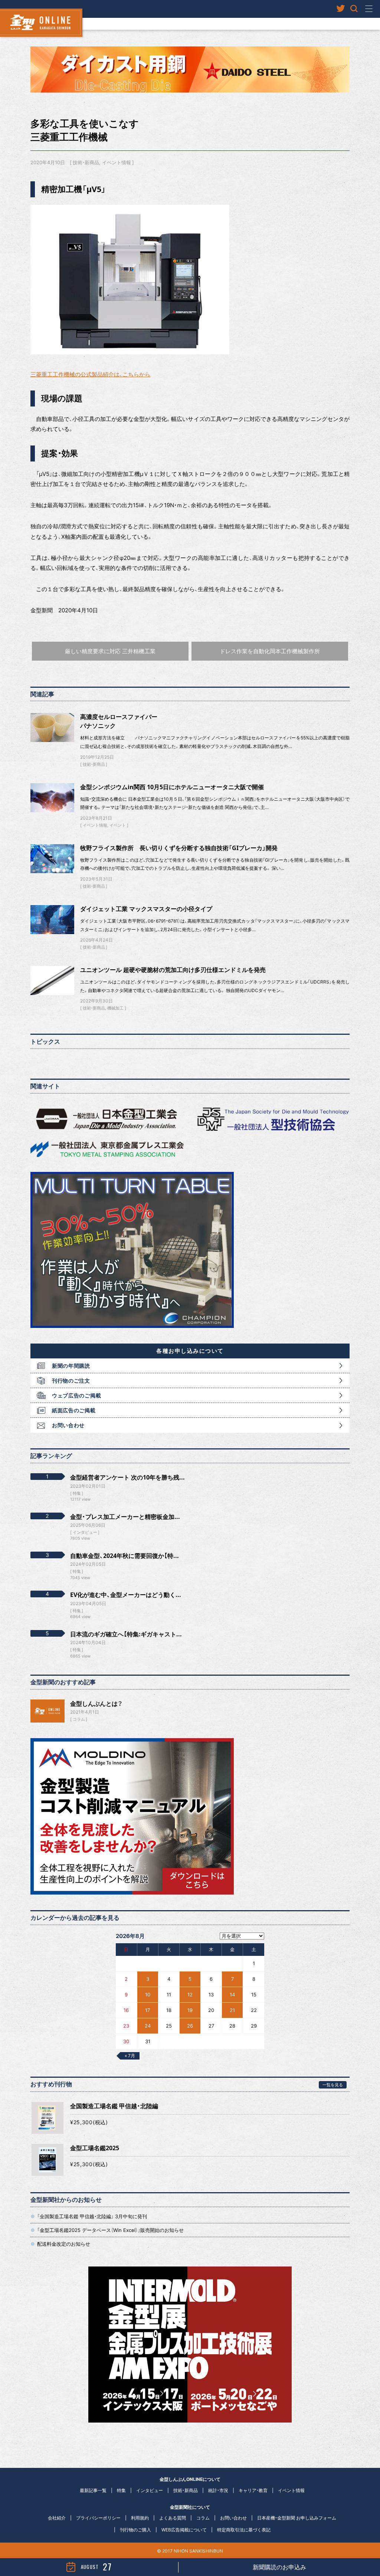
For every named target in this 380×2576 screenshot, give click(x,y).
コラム (79, 1719)
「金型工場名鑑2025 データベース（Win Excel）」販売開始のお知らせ (110, 2230)
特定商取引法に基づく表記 (244, 2530)
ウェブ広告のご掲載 (76, 1395)
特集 (121, 2490)
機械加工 (115, 1008)
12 (190, 1995)
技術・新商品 (86, 162)
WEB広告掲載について (184, 2530)
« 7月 (130, 2056)
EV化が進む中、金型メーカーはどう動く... (126, 1595)
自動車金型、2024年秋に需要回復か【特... (125, 1556)
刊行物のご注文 (71, 1381)
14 (232, 1995)
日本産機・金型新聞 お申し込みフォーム (297, 2518)
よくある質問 (173, 2518)
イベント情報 (117, 162)
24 (148, 2026)
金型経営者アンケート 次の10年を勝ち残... (127, 1477)
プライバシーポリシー (98, 2518)
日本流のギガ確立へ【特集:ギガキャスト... (126, 1634)
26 (190, 2026)
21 (232, 2010)
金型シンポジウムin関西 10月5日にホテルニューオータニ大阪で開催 (172, 787)
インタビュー (150, 2490)
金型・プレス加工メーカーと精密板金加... (125, 1517)
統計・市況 (218, 2490)
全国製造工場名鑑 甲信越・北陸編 (114, 2106)
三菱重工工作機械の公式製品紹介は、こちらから (90, 374)
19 (190, 2010)
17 (148, 2010)
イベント (118, 825)
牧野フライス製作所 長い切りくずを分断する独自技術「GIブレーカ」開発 (179, 848)
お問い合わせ (68, 1425)
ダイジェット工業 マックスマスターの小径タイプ (146, 909)
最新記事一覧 (93, 2490)
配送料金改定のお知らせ (64, 2244)
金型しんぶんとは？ (96, 1704)
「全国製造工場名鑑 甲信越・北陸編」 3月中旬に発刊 (92, 2216)
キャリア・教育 (253, 2490)
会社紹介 (57, 2518)
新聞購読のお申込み (279, 2567)
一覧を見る (333, 2085)
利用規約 (140, 2518)
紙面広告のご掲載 (74, 1410)
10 (148, 1995)
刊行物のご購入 (135, 2530)
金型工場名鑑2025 (95, 2148)
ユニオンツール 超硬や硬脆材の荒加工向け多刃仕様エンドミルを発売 (173, 970)
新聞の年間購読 (71, 1366)
